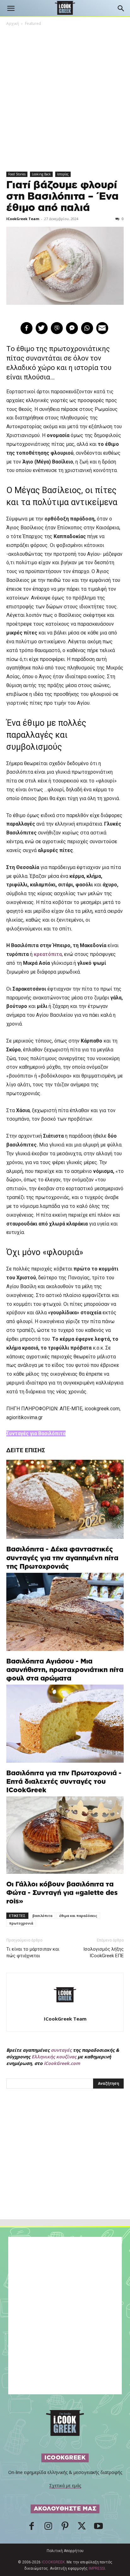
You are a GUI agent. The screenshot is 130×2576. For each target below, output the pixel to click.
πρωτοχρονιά (21, 1923)
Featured (33, 23)
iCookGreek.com (62, 2063)
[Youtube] (98, 2528)
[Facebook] (32, 2528)
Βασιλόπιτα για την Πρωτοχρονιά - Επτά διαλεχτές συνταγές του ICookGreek (64, 1782)
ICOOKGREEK (53, 2562)
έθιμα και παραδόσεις (78, 1916)
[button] (11, 9)
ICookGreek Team (23, 219)
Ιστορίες (63, 174)
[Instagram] (48, 2528)
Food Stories (17, 174)
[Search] (121, 9)
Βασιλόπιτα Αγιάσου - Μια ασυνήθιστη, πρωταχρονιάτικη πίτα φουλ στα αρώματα (65, 1670)
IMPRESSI (97, 2568)
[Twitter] (82, 2528)
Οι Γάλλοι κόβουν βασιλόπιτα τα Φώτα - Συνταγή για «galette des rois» (62, 1893)
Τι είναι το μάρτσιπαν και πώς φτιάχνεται (33, 1952)
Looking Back (41, 174)
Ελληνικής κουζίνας (54, 2057)
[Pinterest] (65, 2528)
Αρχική (13, 23)
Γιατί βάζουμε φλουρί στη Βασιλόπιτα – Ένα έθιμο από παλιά (62, 196)
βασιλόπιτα (42, 1916)
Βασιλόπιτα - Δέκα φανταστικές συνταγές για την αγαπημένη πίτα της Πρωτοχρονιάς (62, 1558)
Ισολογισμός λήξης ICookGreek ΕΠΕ (103, 1952)
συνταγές (61, 2050)
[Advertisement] (65, 2168)
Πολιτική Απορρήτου (65, 2551)
